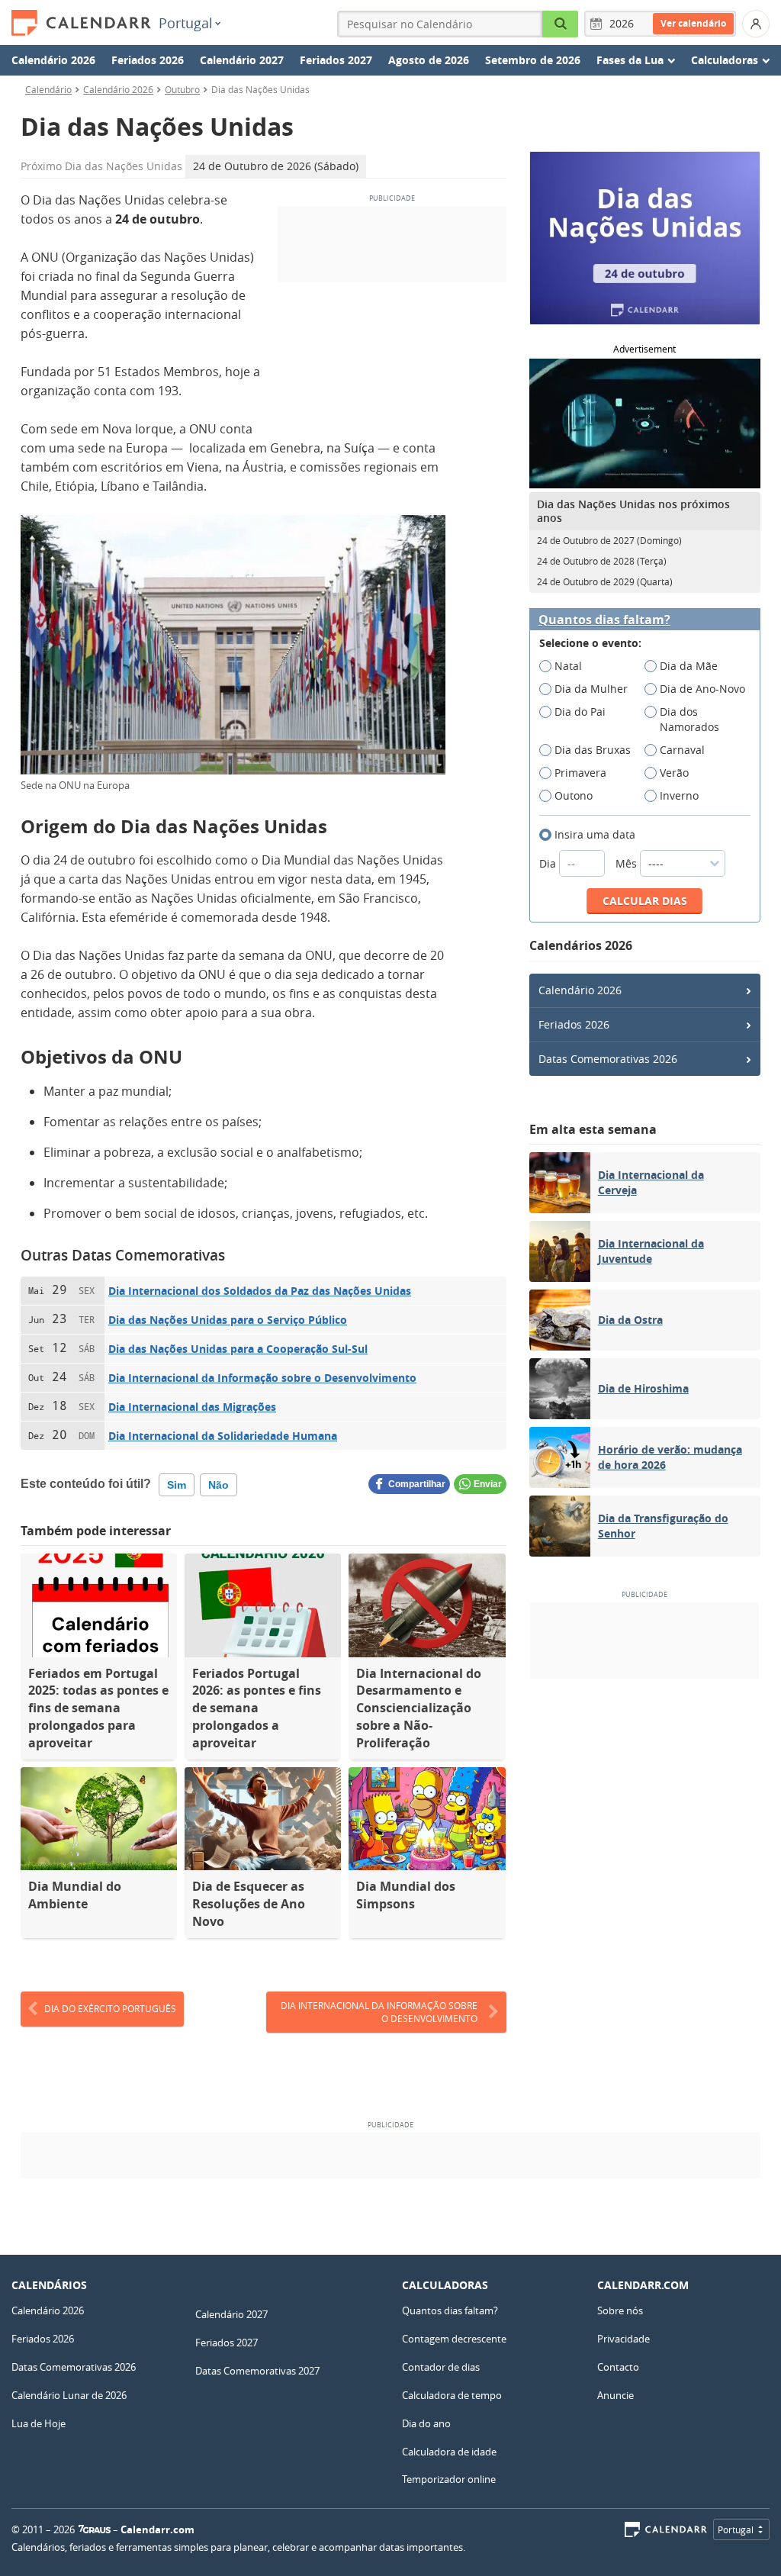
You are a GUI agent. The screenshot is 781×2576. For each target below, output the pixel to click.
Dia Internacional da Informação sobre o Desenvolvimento (262, 1378)
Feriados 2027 (336, 60)
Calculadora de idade (449, 2452)
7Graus (95, 2529)
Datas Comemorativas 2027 (257, 2371)
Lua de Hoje (39, 2423)
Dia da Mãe (689, 666)
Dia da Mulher (591, 689)
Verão (674, 773)
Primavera (580, 773)
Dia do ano (426, 2423)
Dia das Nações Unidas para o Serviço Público (228, 1320)
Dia (549, 863)
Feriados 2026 (148, 60)
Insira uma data (595, 834)
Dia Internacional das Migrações (192, 1407)
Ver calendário (693, 23)
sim (177, 1485)
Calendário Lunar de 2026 (69, 2395)
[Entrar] (756, 24)
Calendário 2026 (53, 60)
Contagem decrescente (454, 2339)
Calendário (48, 89)
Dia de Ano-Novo (702, 689)
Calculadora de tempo (452, 2395)
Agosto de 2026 (429, 60)
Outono (574, 795)
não (219, 1485)
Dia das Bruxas (593, 750)
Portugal (186, 23)
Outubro (182, 89)
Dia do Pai (580, 712)
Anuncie (615, 2395)
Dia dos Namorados (689, 719)
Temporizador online (449, 2479)
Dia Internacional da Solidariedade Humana (223, 1436)
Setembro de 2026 (533, 60)
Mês (628, 863)
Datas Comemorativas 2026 (608, 1059)
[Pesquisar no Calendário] (561, 24)
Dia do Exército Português (110, 2008)
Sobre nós (620, 2310)
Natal (568, 666)
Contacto (618, 2367)
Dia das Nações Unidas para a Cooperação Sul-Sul (238, 1349)
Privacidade (624, 2339)
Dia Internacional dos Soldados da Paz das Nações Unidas (260, 1291)
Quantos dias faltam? (604, 620)
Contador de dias (441, 2367)
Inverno (679, 795)
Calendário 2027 (242, 60)
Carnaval (682, 750)
